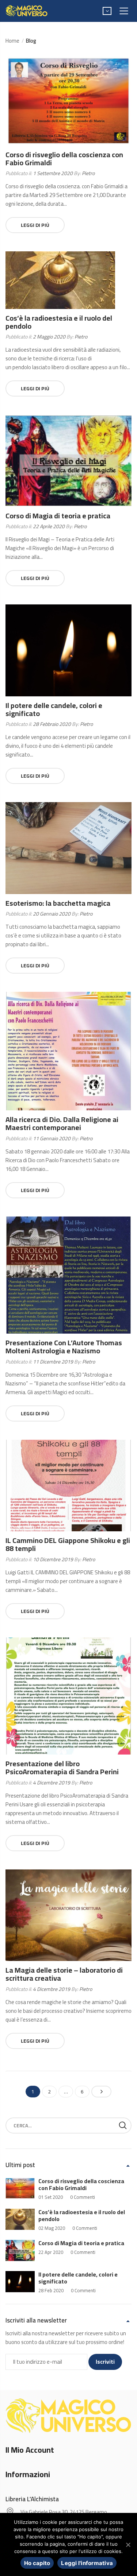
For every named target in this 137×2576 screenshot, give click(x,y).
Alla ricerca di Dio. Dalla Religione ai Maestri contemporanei (62, 1123)
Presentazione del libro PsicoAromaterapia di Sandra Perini (62, 1767)
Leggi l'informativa (87, 2563)
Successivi (101, 2092)
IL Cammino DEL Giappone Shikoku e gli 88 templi (68, 1544)
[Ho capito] (128, 2545)
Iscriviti (105, 2362)
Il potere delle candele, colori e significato (54, 709)
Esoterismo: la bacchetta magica (58, 903)
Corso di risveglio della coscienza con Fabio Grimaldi (64, 158)
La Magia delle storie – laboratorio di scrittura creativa (64, 1974)
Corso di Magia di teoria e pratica (58, 516)
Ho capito (37, 2563)
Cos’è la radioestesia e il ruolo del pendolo (59, 322)
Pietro (88, 173)
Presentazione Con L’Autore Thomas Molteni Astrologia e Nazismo (64, 1347)
